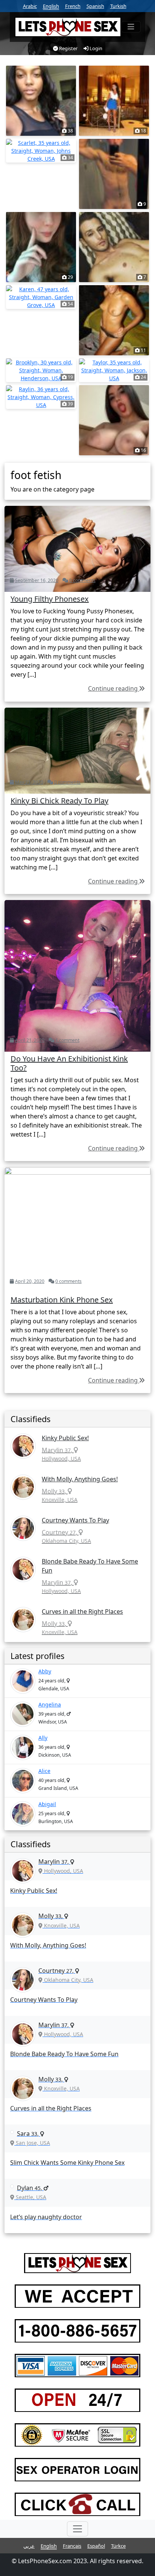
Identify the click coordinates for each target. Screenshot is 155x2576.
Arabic (30, 6)
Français (72, 2546)
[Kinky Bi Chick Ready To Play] (77, 750)
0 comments (82, 580)
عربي (29, 2546)
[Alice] (23, 1781)
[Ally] (23, 1747)
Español (96, 2546)
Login (95, 48)
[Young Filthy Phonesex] (77, 548)
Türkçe (118, 2546)
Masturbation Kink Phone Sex (62, 1300)
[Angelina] (23, 1714)
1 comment (67, 1040)
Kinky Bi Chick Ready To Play (59, 801)
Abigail (47, 1804)
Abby (45, 1671)
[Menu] (131, 27)
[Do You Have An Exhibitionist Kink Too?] (77, 975)
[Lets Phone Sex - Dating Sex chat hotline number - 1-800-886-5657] (68, 27)
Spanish (95, 6)
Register (68, 48)
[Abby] (23, 1681)
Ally (43, 1738)
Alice (44, 1771)
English (51, 6)
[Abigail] (23, 1814)
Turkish (118, 6)
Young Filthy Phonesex (50, 599)
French (73, 6)
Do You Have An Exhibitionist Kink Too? (69, 1063)
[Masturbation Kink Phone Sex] (77, 1229)
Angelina (50, 1704)
